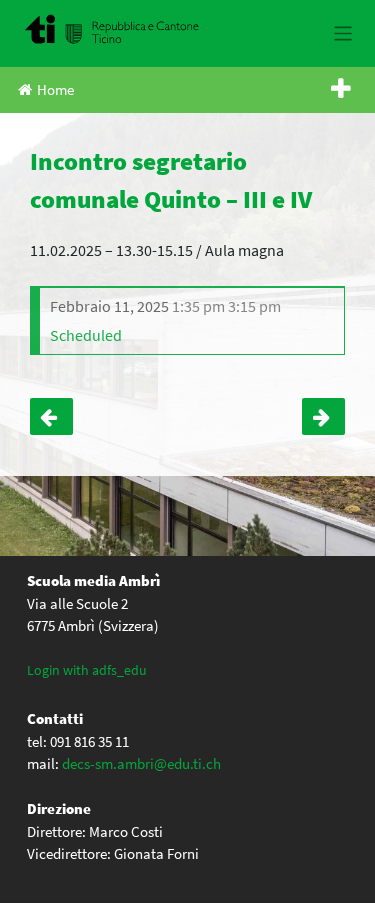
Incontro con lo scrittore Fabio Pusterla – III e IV (323, 417)
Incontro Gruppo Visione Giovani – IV (51, 417)
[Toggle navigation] (343, 33)
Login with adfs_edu (87, 670)
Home (55, 89)
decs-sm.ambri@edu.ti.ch (141, 763)
